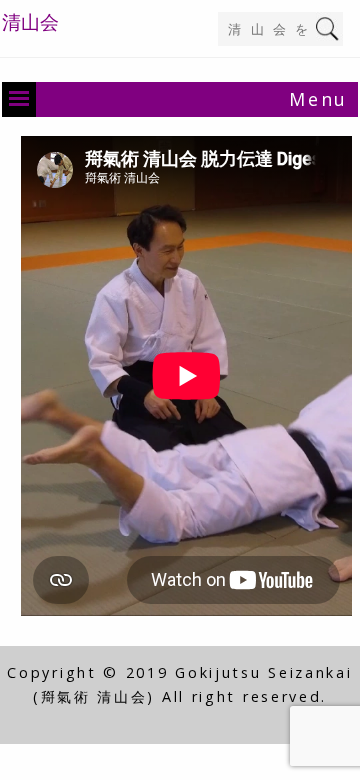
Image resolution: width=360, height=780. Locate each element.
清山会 (30, 22)
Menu (318, 99)
